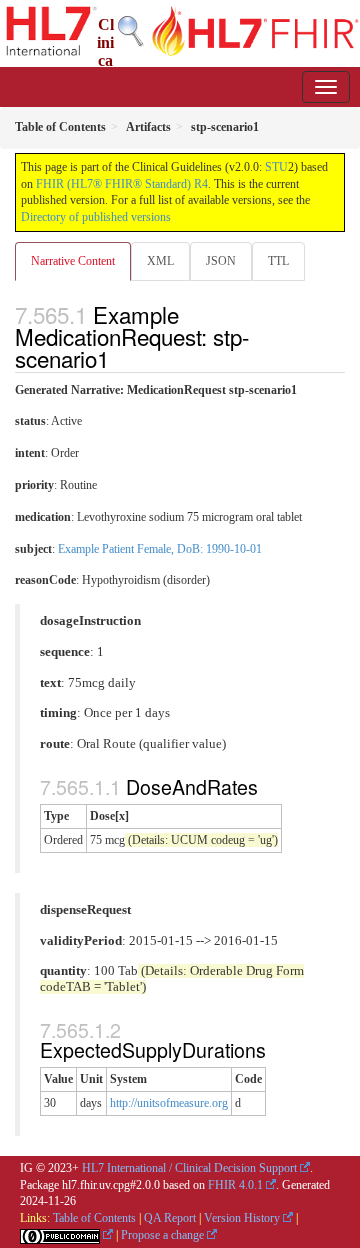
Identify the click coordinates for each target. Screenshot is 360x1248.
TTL (278, 261)
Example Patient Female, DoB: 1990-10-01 (160, 549)
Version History (242, 1218)
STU (276, 167)
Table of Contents (94, 1218)
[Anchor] (120, 358)
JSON (221, 261)
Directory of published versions (96, 217)
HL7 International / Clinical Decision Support (189, 1168)
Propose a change (162, 1235)
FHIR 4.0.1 (235, 1185)
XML (160, 261)
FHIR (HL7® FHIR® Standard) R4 (122, 184)
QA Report (170, 1218)
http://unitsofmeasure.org (169, 1103)
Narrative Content (73, 261)
